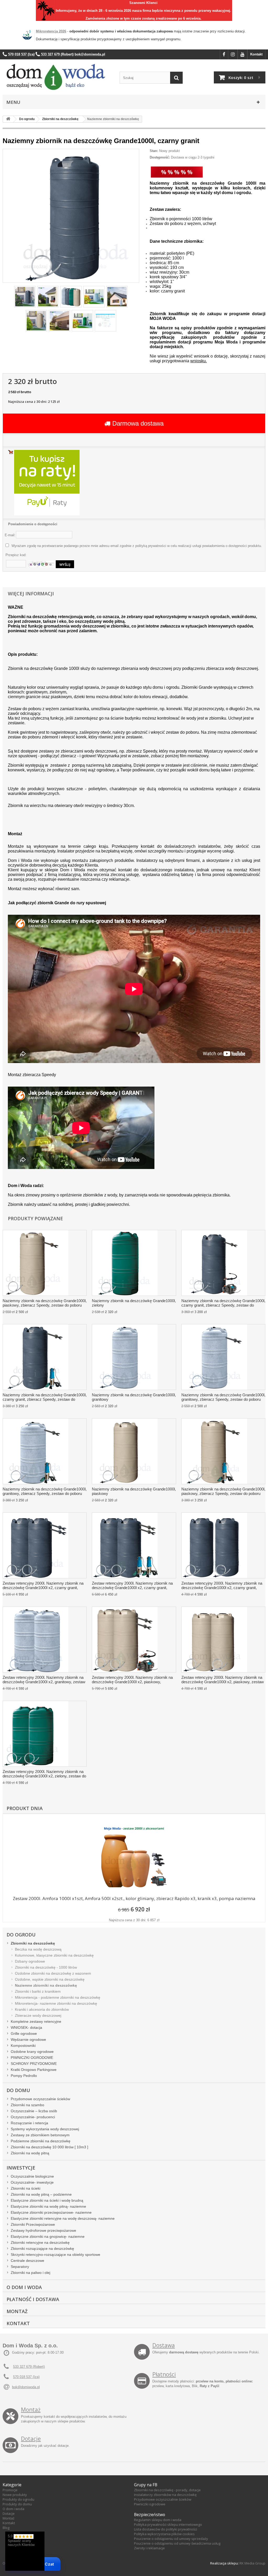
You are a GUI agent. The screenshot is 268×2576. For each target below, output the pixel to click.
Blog (6, 2528)
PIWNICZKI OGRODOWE (32, 2058)
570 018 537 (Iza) (26, 2377)
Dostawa (164, 2345)
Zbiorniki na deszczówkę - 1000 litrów (46, 1967)
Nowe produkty (15, 2495)
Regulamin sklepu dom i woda (158, 2520)
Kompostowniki (23, 2046)
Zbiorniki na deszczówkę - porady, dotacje (167, 2490)
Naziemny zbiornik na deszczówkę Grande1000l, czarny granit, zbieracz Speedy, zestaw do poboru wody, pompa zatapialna (45, 1397)
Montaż (17, 2311)
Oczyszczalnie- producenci (33, 2117)
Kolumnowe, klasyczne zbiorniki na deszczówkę (54, 1955)
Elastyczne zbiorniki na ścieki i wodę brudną (47, 2200)
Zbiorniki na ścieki (26, 2188)
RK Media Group (252, 2563)
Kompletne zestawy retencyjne (36, 2021)
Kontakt (256, 54)
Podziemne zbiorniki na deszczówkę (41, 2141)
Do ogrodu (21, 1935)
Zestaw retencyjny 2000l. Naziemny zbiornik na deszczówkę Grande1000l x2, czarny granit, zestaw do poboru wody (222, 1586)
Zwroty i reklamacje (149, 2548)
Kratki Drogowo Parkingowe (34, 2070)
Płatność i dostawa (33, 2299)
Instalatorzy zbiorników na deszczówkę (165, 2495)
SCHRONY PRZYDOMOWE (34, 2064)
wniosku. (199, 361)
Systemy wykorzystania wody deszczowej (45, 2129)
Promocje (10, 2490)
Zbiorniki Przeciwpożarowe (33, 2224)
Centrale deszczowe (27, 2261)
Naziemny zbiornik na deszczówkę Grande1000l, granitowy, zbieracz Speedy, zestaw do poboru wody (223, 1397)
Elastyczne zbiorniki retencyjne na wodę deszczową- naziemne (63, 2218)
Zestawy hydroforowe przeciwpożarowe (43, 2230)
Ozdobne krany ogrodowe (32, 2052)
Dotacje (31, 2439)
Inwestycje (21, 2168)
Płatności (164, 2374)
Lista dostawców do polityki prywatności (166, 2529)
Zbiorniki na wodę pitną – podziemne (41, 2194)
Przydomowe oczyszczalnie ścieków (40, 2099)
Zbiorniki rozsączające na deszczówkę (42, 2249)
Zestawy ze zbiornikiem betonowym (40, 2135)
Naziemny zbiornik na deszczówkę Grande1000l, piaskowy (134, 1491)
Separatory (20, 2267)
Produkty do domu (17, 2504)
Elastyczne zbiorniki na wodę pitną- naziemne (48, 2206)
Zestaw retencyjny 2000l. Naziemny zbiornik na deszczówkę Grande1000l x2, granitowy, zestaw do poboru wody (44, 1680)
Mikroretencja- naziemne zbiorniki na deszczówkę (56, 2003)
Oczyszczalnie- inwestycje (32, 2182)
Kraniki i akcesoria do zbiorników (42, 2009)
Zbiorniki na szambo (27, 2105)
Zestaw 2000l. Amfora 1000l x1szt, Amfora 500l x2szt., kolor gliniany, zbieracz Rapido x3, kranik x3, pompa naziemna (134, 1898)
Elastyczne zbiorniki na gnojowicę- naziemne (48, 2236)
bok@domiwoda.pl (26, 2387)
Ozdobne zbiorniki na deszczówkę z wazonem (53, 1973)
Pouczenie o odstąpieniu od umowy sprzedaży (171, 2539)
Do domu (18, 2090)
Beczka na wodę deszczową (38, 1949)
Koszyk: (241, 77)
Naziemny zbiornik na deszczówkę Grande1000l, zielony (134, 1303)
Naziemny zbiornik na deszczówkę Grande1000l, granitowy (134, 1397)
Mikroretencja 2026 (51, 31)
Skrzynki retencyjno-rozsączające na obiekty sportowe (55, 2255)
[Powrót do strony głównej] (8, 119)
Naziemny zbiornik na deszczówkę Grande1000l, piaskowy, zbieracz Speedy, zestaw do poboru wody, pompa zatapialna (223, 1492)
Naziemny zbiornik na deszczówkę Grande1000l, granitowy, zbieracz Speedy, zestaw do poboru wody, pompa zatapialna (45, 1492)
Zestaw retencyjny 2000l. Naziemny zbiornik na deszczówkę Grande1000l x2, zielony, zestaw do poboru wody (44, 1774)
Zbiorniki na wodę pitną (30, 2153)
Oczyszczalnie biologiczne (32, 2176)
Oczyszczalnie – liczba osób (34, 2111)
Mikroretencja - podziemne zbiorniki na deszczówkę (58, 1997)
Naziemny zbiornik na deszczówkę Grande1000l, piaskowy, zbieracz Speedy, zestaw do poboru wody (45, 1303)
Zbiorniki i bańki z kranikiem (38, 1991)
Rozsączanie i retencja (29, 2123)
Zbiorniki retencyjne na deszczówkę (40, 2242)
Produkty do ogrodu (18, 2499)
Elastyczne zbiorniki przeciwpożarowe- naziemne (51, 2212)
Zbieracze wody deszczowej (38, 2015)
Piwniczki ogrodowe (150, 2504)
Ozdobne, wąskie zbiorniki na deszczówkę (50, 1979)
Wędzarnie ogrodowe (28, 2040)
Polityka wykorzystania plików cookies (164, 2534)
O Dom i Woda (24, 2287)
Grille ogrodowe (24, 2033)
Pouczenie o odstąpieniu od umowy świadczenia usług (177, 2543)
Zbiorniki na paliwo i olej (30, 2273)
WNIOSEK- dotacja (26, 2027)
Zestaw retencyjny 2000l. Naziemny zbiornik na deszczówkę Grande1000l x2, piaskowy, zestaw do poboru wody (223, 1680)
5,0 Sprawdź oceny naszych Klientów (21, 2540)
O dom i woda (13, 2509)
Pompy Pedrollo (24, 2076)
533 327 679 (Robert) (29, 2367)
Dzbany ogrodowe (30, 1961)
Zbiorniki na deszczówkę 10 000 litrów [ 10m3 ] (49, 2147)
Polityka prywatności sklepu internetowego (168, 2524)
